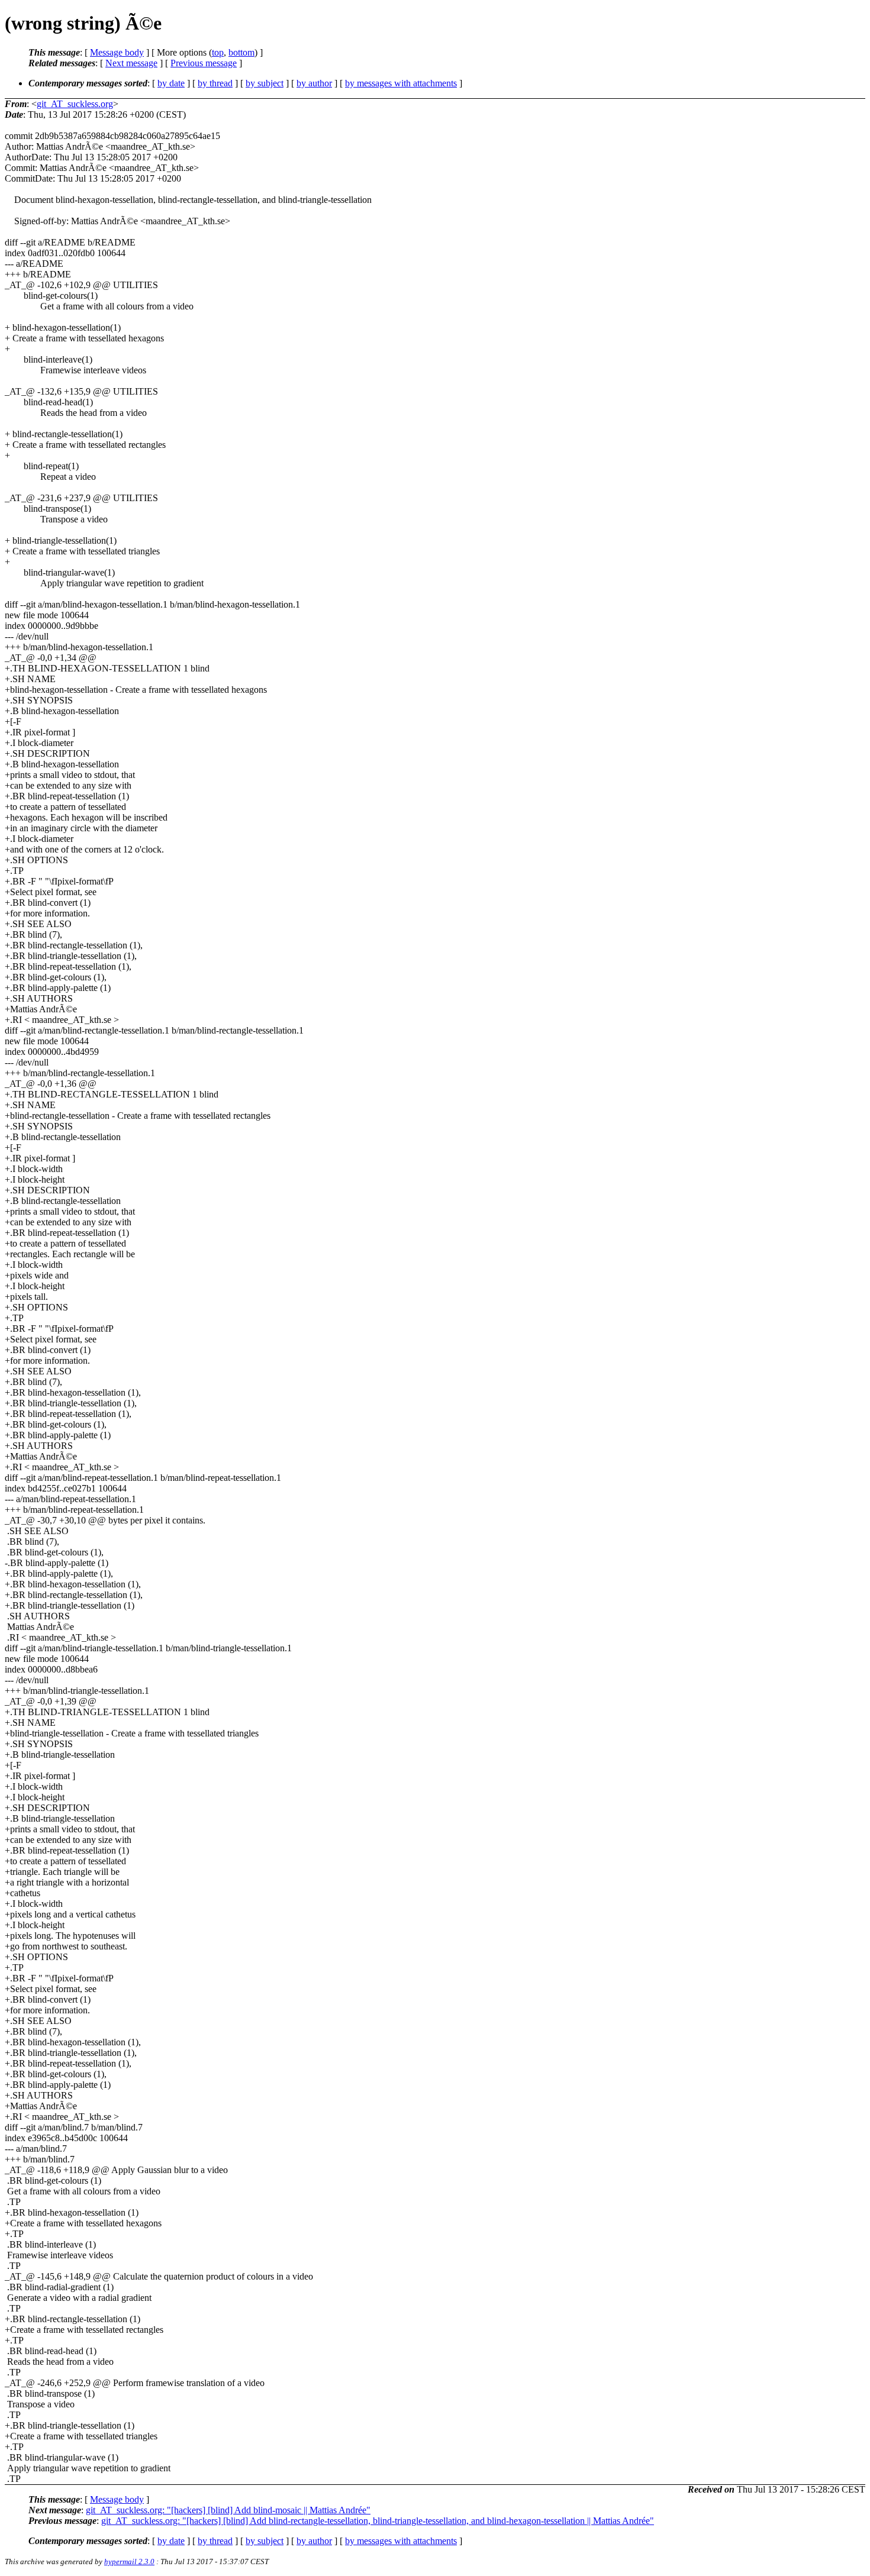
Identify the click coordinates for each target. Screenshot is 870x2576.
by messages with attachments (401, 83)
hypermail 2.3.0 (129, 2562)
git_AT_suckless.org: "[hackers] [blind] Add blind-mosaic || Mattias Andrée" (228, 2510)
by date (171, 83)
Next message (131, 63)
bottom (241, 52)
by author (314, 83)
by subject (265, 83)
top (218, 52)
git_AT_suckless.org (75, 104)
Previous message (204, 63)
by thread (215, 83)
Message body (117, 52)
